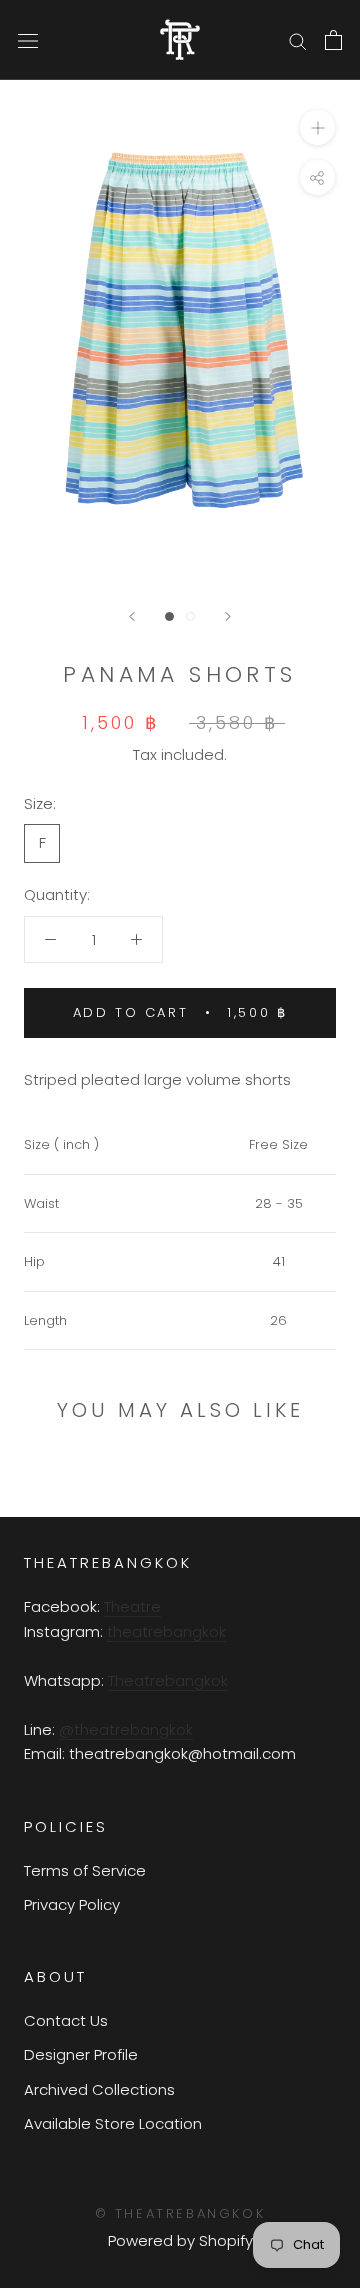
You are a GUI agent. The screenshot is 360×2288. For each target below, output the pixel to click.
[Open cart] (333, 40)
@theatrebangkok (126, 1729)
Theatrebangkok (168, 1680)
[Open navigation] (28, 40)
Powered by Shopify (180, 2240)
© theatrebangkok (180, 2213)
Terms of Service (85, 1870)
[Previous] (132, 616)
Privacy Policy (72, 1904)
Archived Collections (99, 2089)
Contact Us (66, 2020)
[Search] (298, 39)
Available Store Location (113, 2123)
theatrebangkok (166, 1631)
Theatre (132, 1606)
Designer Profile (81, 2054)
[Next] (228, 616)
